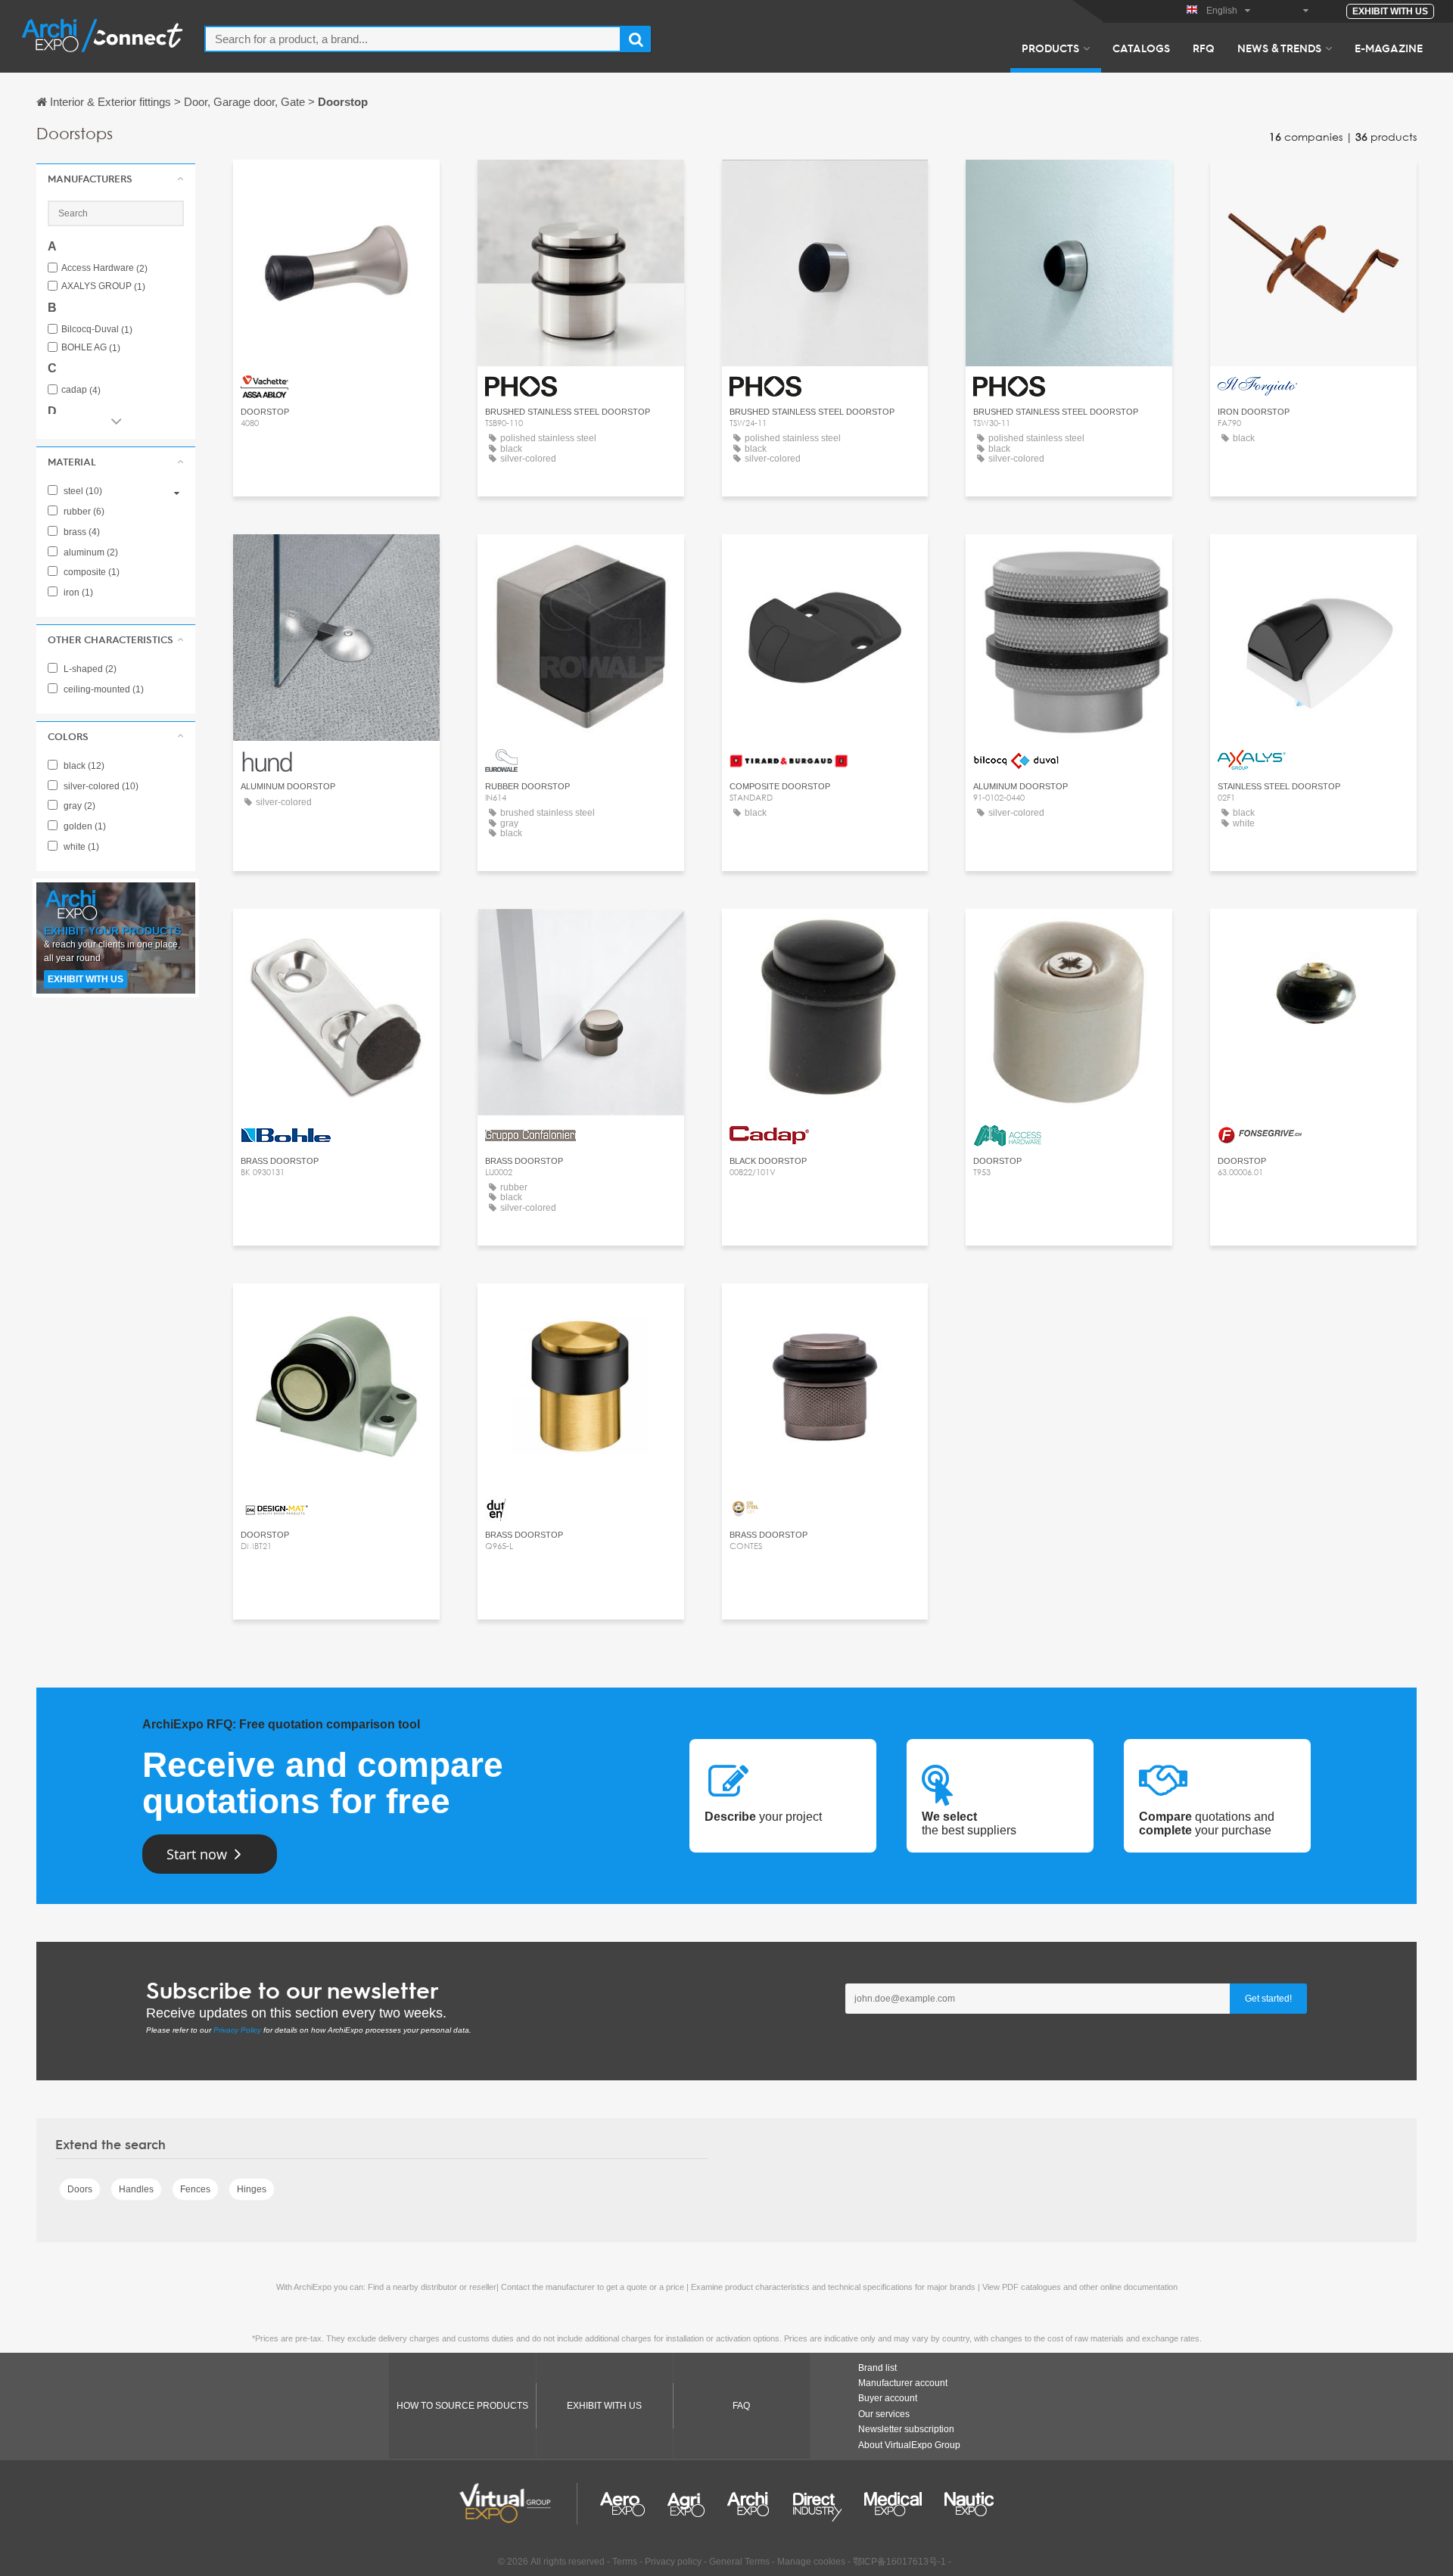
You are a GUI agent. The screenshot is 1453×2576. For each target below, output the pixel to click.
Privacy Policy (237, 2030)
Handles (136, 2189)
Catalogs (1141, 48)
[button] (116, 179)
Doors (80, 2189)
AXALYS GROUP (103, 286)
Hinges (252, 2189)
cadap (81, 390)
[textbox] (413, 39)
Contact (336, 185)
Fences (195, 2189)
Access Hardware (104, 268)
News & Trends (1279, 48)
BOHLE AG (91, 348)
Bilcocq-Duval (97, 330)
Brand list (877, 2368)
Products (1050, 48)
